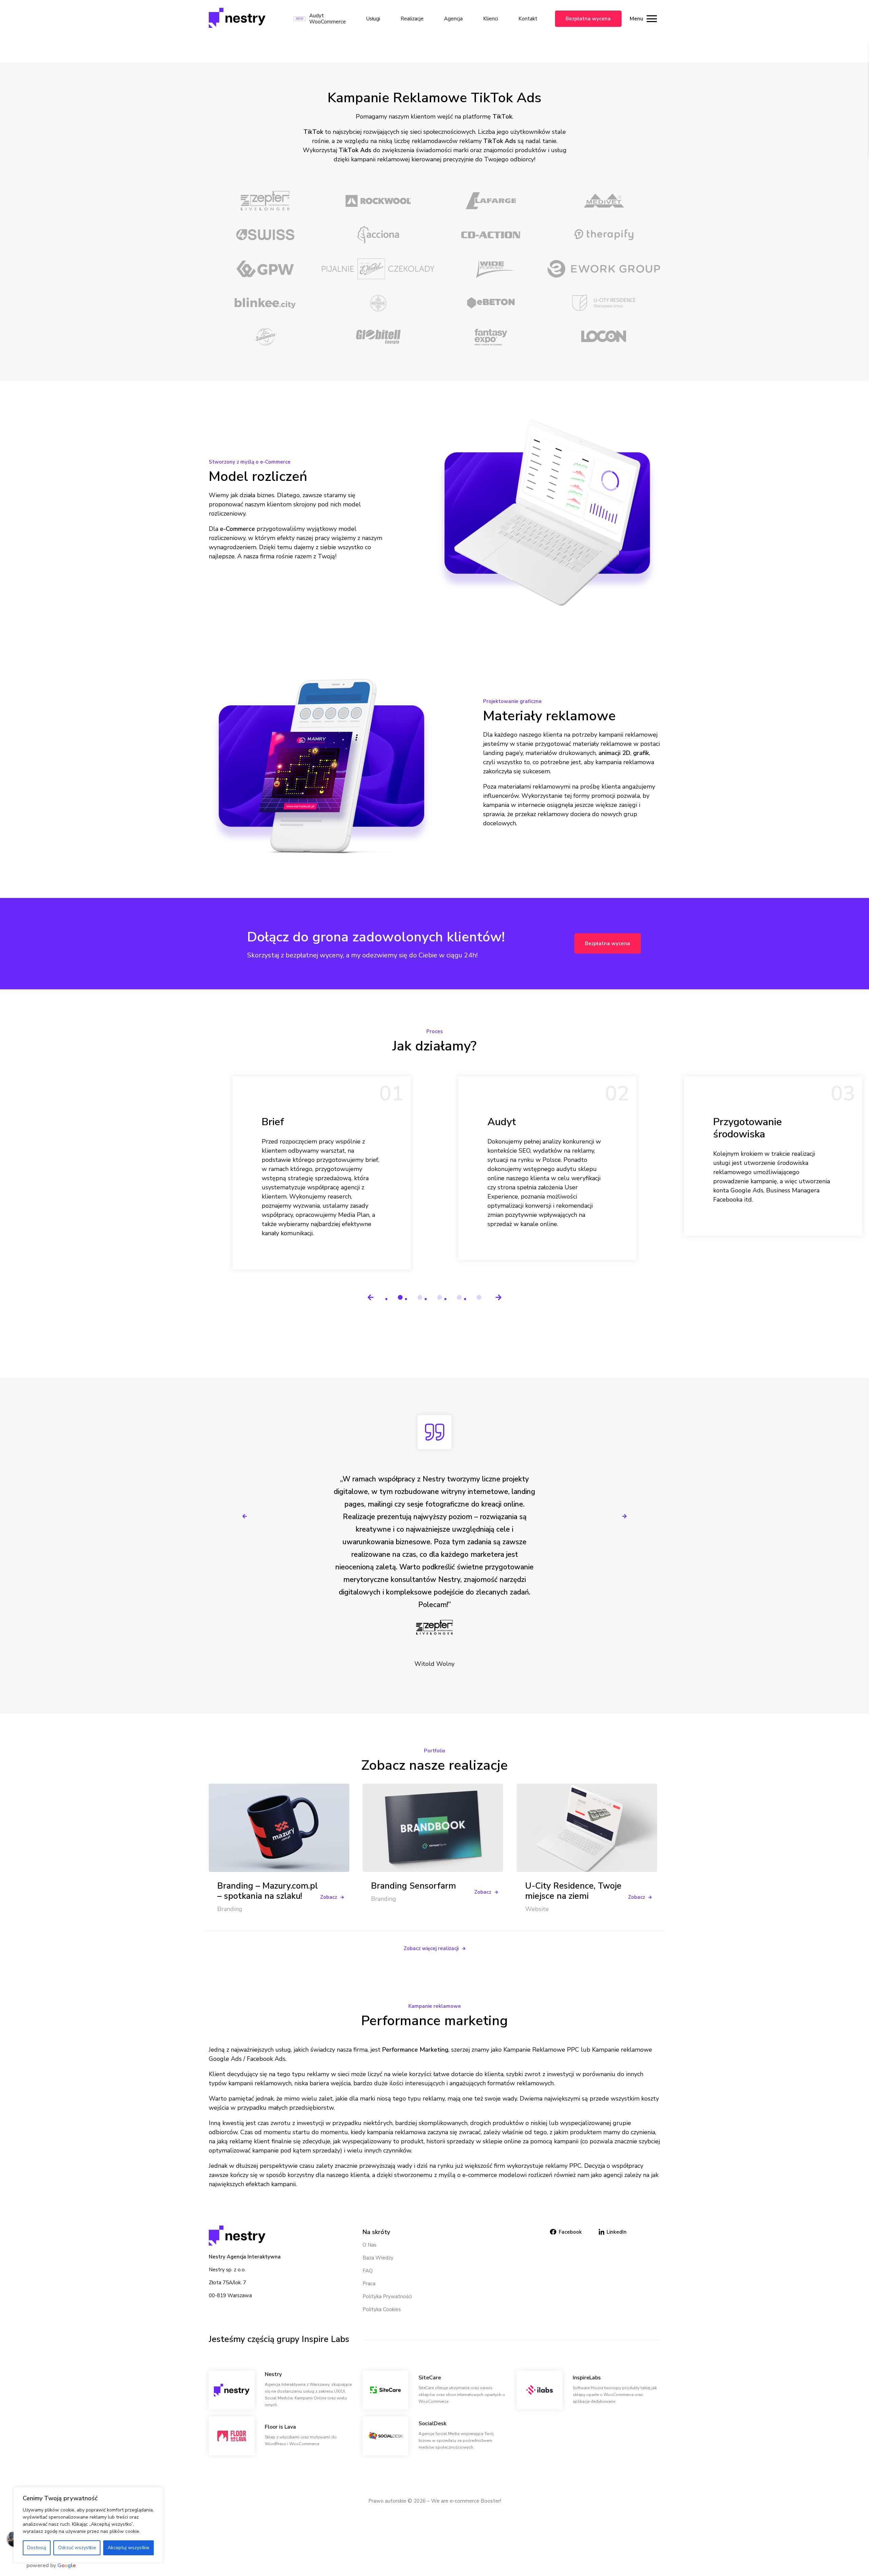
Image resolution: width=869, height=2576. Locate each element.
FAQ (368, 2271)
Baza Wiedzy (378, 2258)
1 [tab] (401, 1298)
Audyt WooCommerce (328, 19)
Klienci (491, 19)
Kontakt (528, 19)
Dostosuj (37, 2548)
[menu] (652, 19)
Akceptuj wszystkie (128, 2548)
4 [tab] (460, 1298)
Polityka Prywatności (387, 2296)
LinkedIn (617, 2232)
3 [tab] (440, 1298)
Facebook (570, 2232)
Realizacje (412, 19)
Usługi (373, 19)
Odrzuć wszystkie (77, 2548)
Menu (636, 19)
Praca (369, 2284)
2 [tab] (421, 1298)
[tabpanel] (322, 1173)
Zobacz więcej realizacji (431, 1948)
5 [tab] (480, 1298)
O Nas (369, 2245)
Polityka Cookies (382, 2309)
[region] (88, 2525)
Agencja (453, 19)
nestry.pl (395, 49)
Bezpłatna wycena (588, 19)
